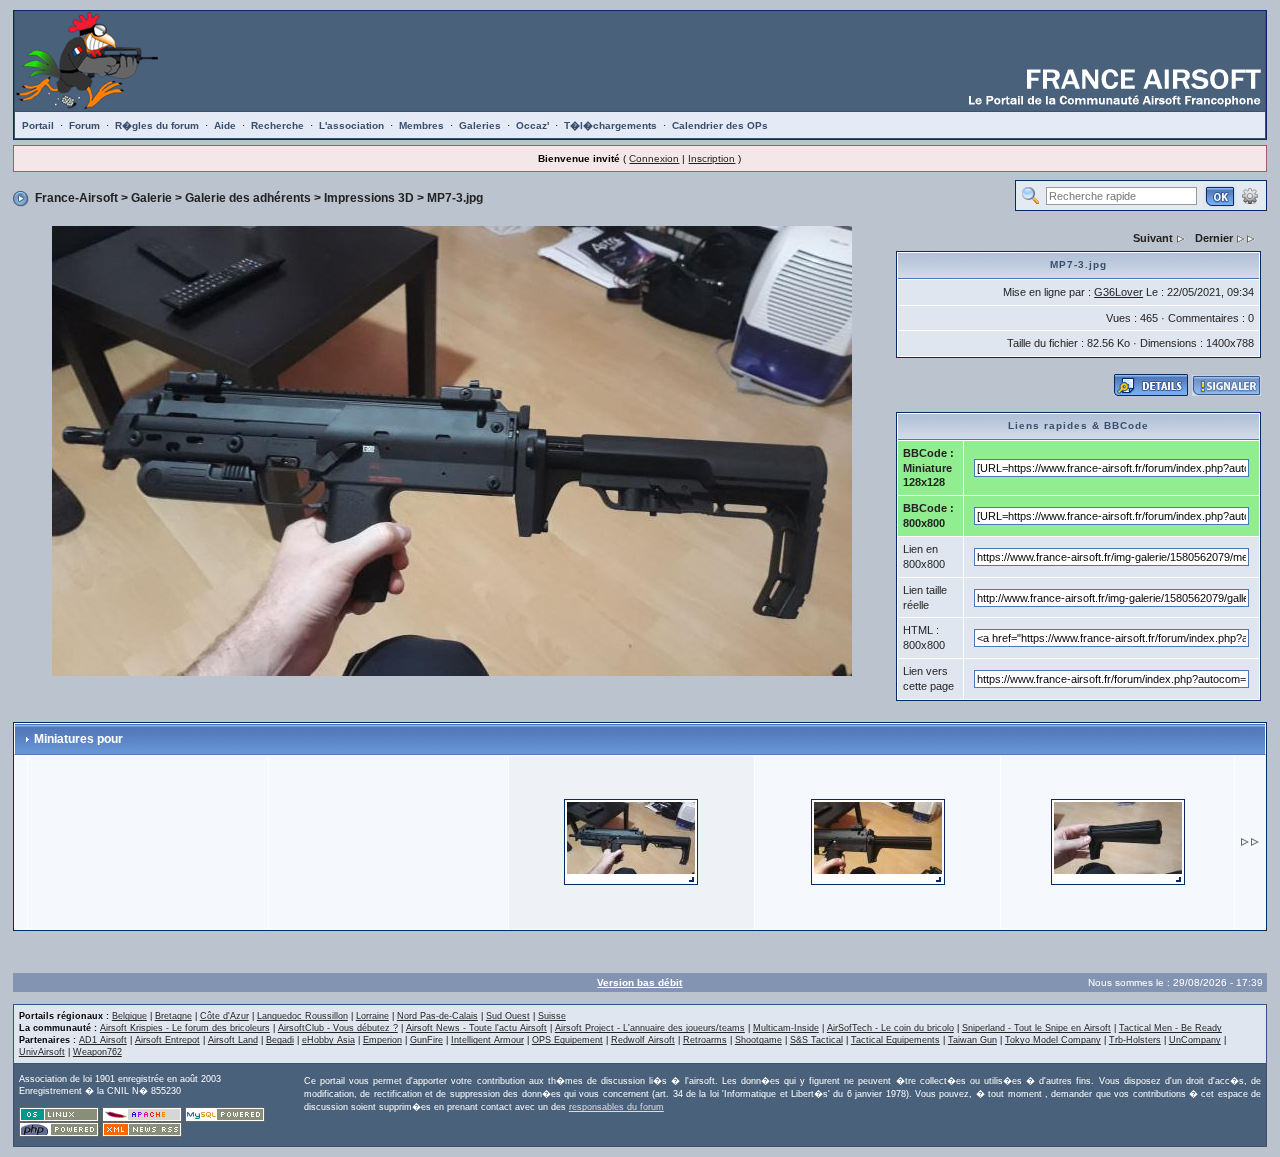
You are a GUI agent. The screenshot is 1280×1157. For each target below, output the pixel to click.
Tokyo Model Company (1053, 1040)
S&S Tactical (816, 1040)
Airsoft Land (233, 1040)
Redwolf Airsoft (643, 1040)
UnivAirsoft (42, 1052)
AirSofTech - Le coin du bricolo (890, 1028)
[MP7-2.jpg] (878, 841)
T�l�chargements (610, 125)
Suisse (552, 1016)
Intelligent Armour (487, 1040)
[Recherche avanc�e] (1250, 195)
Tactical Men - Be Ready (1170, 1028)
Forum (84, 125)
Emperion (382, 1040)
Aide (225, 125)
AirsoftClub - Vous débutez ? (338, 1028)
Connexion (654, 158)
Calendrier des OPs (720, 125)
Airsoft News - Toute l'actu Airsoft (476, 1028)
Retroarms (705, 1040)
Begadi (280, 1040)
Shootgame (758, 1040)
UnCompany (1195, 1040)
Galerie (151, 198)
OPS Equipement (567, 1040)
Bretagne (173, 1016)
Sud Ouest (508, 1016)
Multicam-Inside (786, 1028)
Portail (38, 125)
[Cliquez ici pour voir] (1151, 384)
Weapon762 (97, 1052)
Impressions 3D (369, 198)
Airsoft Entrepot (167, 1040)
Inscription (711, 158)
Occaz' (532, 125)
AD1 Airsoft (103, 1040)
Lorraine (372, 1016)
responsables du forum (616, 1107)
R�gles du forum (157, 125)
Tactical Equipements (895, 1040)
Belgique (129, 1016)
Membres (421, 125)
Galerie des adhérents (248, 198)
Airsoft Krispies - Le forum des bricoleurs (185, 1028)
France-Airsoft (76, 198)
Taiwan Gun (972, 1040)
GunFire (426, 1040)
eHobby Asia (328, 1040)
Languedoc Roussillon (302, 1016)
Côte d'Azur (224, 1016)
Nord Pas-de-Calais (437, 1016)
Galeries (480, 125)
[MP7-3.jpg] (452, 450)
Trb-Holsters (1135, 1040)
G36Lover (1118, 292)
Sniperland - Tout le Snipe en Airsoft (1036, 1028)
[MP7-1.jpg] (1118, 841)
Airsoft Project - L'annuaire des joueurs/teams (650, 1028)
